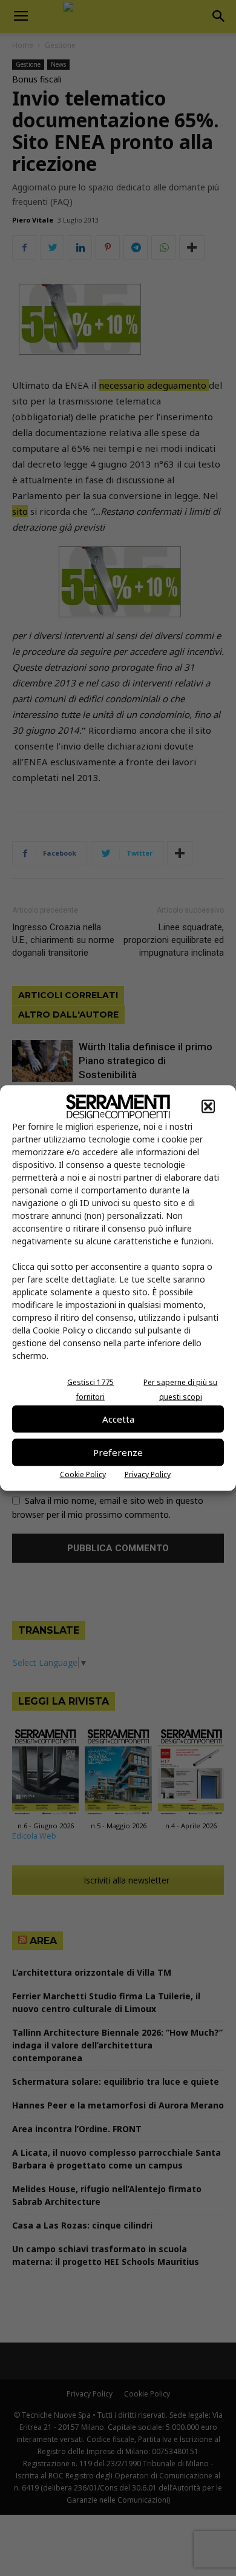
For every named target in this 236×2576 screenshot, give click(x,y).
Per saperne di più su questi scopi (180, 1389)
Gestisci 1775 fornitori (90, 1389)
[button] (208, 1106)
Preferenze (118, 1452)
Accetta (118, 1419)
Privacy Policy (148, 1474)
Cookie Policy (83, 1474)
